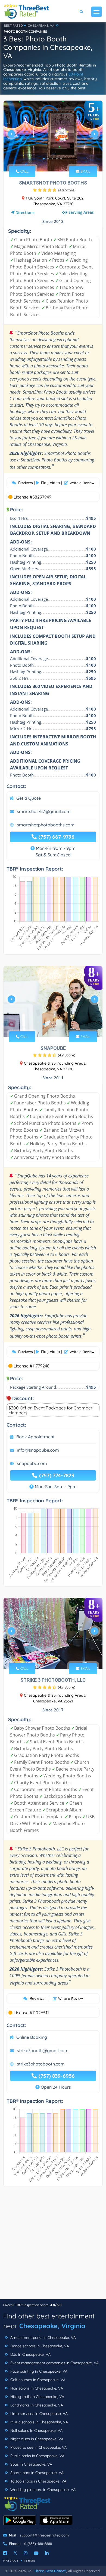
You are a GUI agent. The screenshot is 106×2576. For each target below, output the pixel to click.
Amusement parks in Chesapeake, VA (43, 2338)
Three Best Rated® (50, 2571)
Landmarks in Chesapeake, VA (36, 2405)
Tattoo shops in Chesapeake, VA (38, 2481)
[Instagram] (26, 2553)
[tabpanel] (53, 136)
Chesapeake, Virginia (52, 2326)
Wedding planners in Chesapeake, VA (42, 2490)
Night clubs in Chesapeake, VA (36, 2439)
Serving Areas (81, 212)
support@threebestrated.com (44, 2535)
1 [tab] (44, 159)
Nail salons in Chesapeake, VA (36, 2430)
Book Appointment (35, 1437)
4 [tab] (57, 159)
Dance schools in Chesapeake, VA (39, 2346)
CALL (24, 171)
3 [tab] (52, 159)
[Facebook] (5, 2553)
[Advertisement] (53, 2246)
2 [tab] (48, 159)
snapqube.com (32, 1463)
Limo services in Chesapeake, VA (38, 2414)
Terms (29, 2561)
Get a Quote (29, 798)
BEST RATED (13, 25)
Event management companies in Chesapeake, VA (54, 2363)
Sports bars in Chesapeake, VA (36, 2473)
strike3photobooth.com (41, 2064)
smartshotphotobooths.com (46, 825)
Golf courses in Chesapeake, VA (37, 2380)
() (67, 190)
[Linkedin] (47, 2553)
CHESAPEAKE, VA (41, 25)
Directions (25, 212)
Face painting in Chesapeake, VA (38, 2371)
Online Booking (32, 2037)
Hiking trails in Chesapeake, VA (37, 2397)
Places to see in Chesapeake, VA (38, 2447)
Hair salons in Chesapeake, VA (36, 2388)
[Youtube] (36, 2553)
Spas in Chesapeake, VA (31, 2464)
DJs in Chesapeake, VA (30, 2354)
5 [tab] (61, 159)
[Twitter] (15, 2553)
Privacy (11, 2561)
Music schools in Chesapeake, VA (39, 2422)
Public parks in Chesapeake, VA (37, 2456)
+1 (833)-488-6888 (38, 2544)
